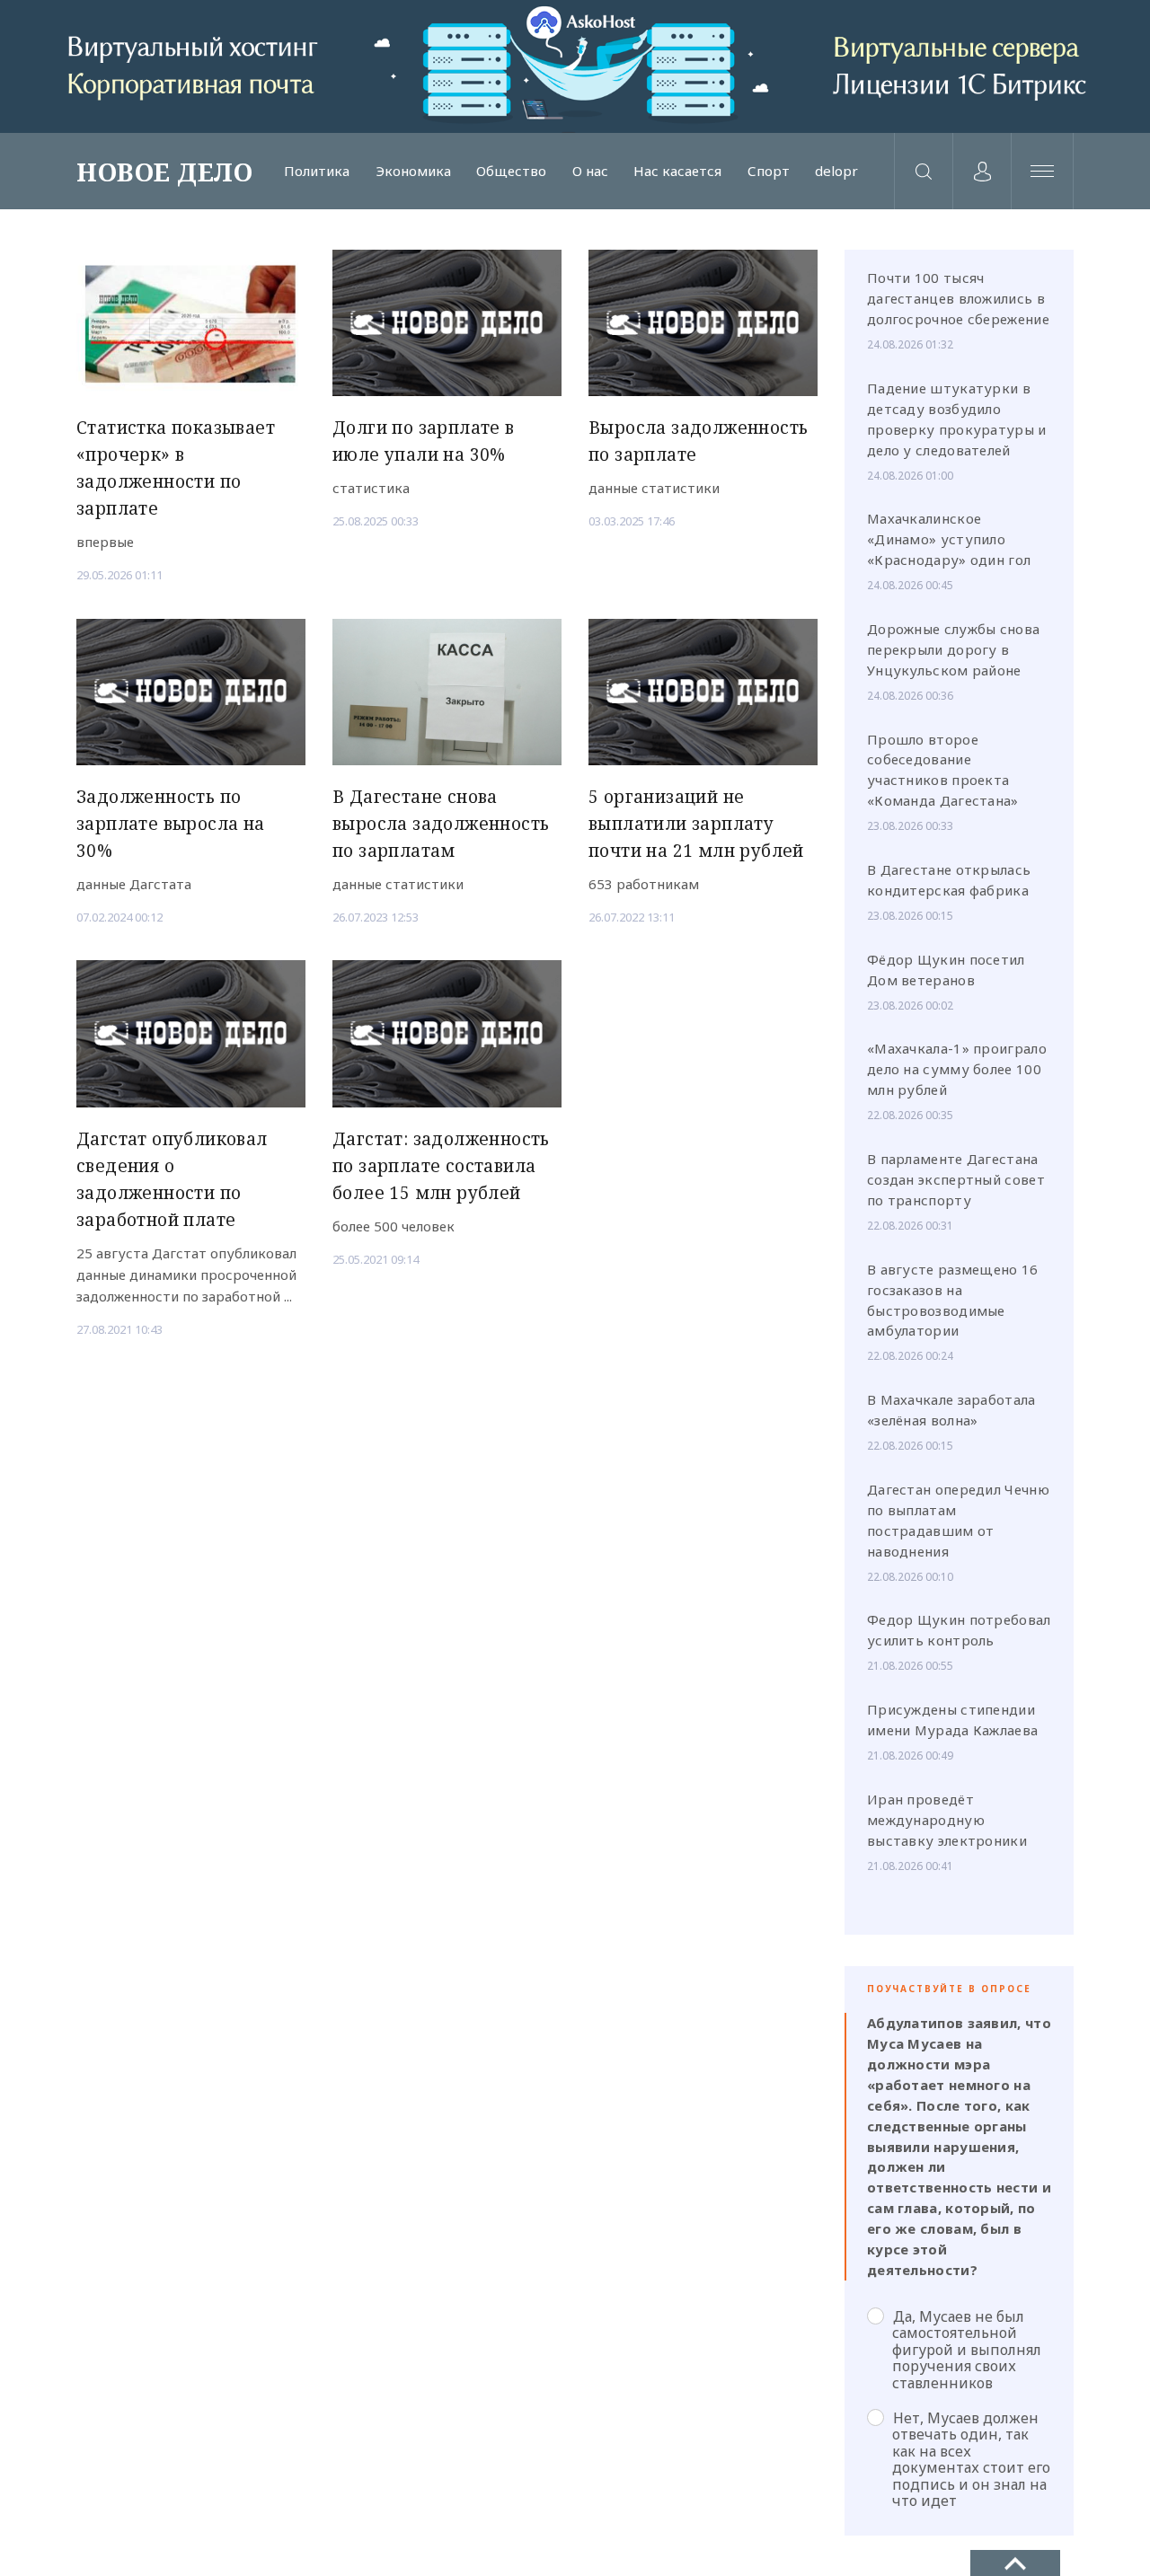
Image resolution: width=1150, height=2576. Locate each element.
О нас (590, 171)
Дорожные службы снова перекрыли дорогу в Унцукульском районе (953, 649)
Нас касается (677, 171)
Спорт (769, 171)
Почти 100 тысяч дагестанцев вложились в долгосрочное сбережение (958, 298)
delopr (836, 171)
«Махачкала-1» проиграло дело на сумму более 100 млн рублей (957, 1069)
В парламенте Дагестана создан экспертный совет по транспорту (956, 1179)
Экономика (413, 171)
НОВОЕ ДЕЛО (164, 172)
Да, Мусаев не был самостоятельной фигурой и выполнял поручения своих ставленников (967, 2349)
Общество (511, 171)
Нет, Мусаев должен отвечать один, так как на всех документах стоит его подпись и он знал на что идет (971, 2459)
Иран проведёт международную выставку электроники (947, 1820)
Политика (317, 171)
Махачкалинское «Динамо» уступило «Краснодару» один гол (949, 539)
